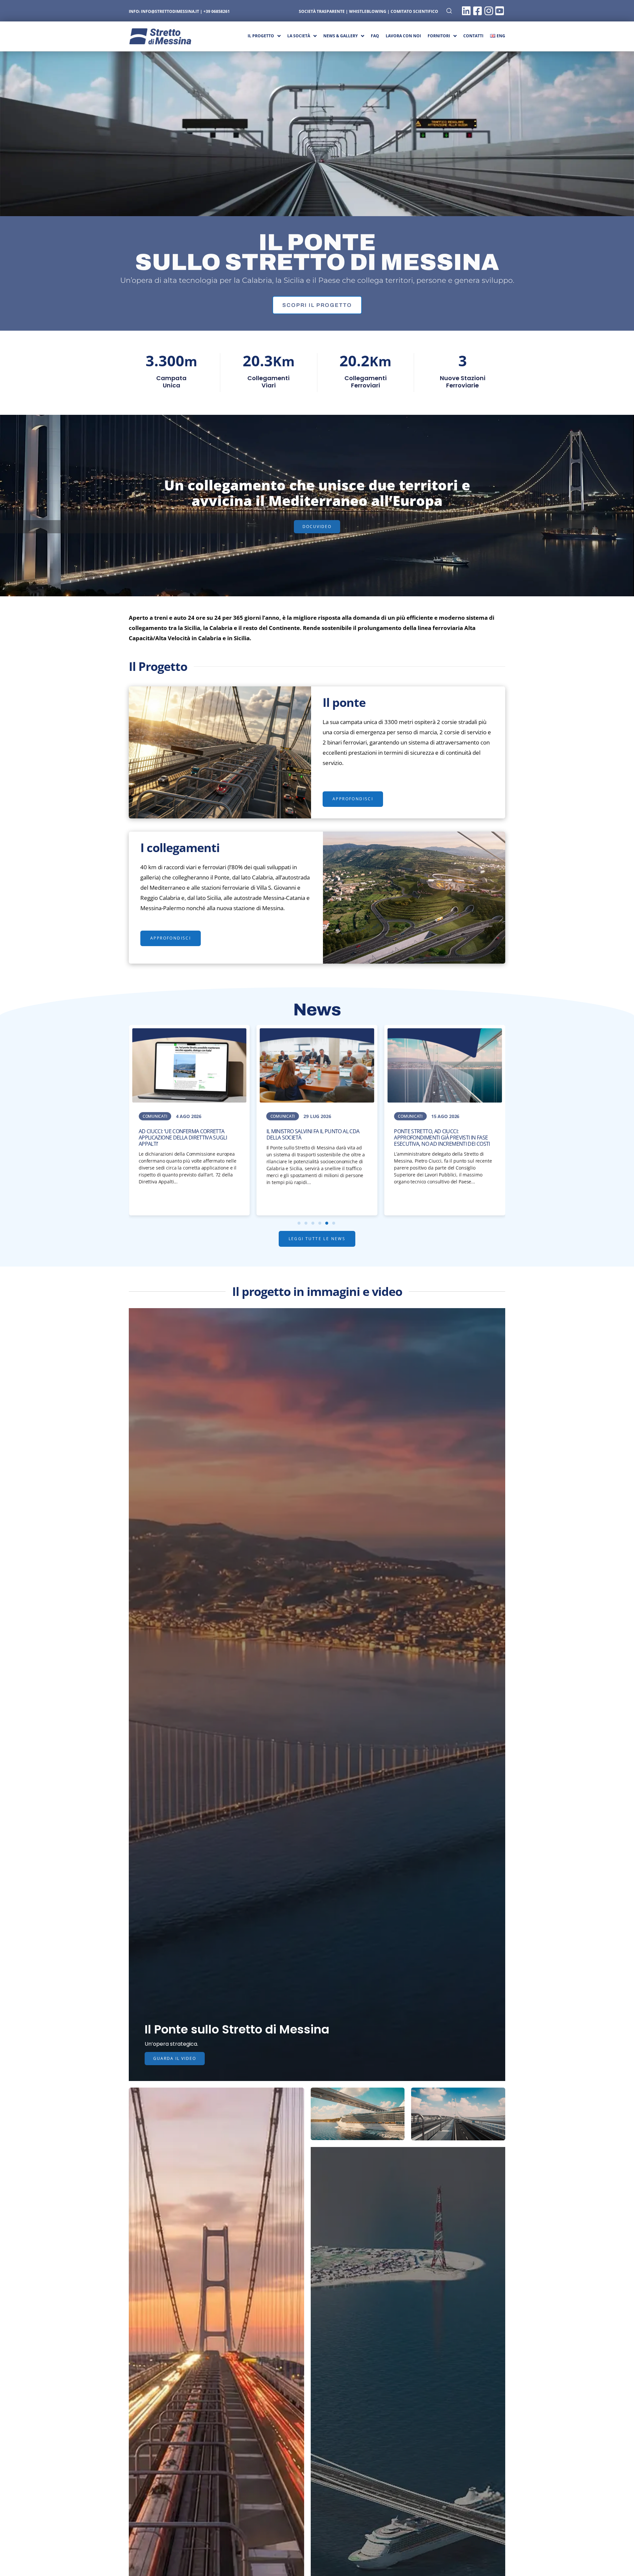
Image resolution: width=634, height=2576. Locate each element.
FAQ (375, 36)
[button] (317, 305)
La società (299, 36)
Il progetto (261, 36)
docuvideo (317, 527)
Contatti (473, 36)
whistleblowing (368, 11)
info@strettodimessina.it (170, 11)
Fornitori (439, 36)
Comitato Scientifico (414, 11)
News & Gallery (340, 36)
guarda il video (175, 2058)
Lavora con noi (403, 36)
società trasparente (322, 11)
